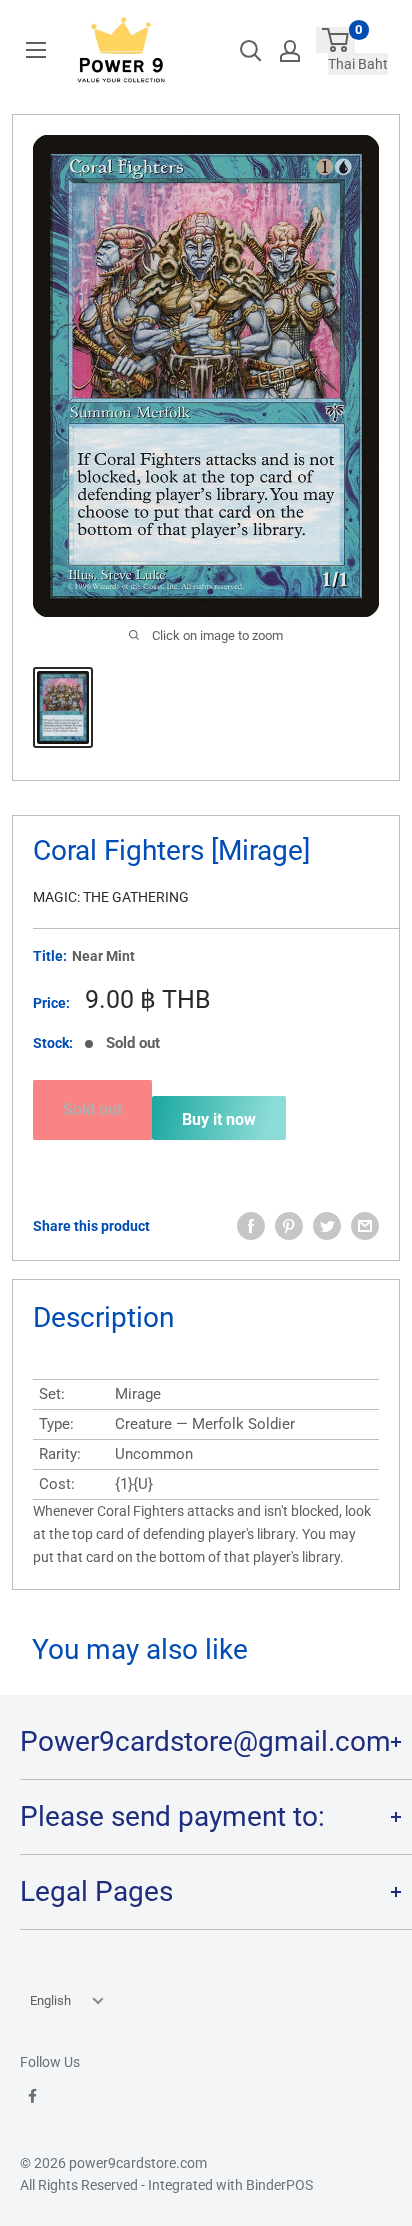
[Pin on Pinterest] (289, 1226)
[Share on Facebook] (251, 1226)
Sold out (92, 1109)
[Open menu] (36, 50)
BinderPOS (279, 2185)
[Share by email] (365, 1226)
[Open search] (251, 51)
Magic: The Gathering (111, 897)
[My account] (290, 51)
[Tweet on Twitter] (327, 1226)
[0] (335, 40)
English (50, 2000)
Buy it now (219, 1119)
